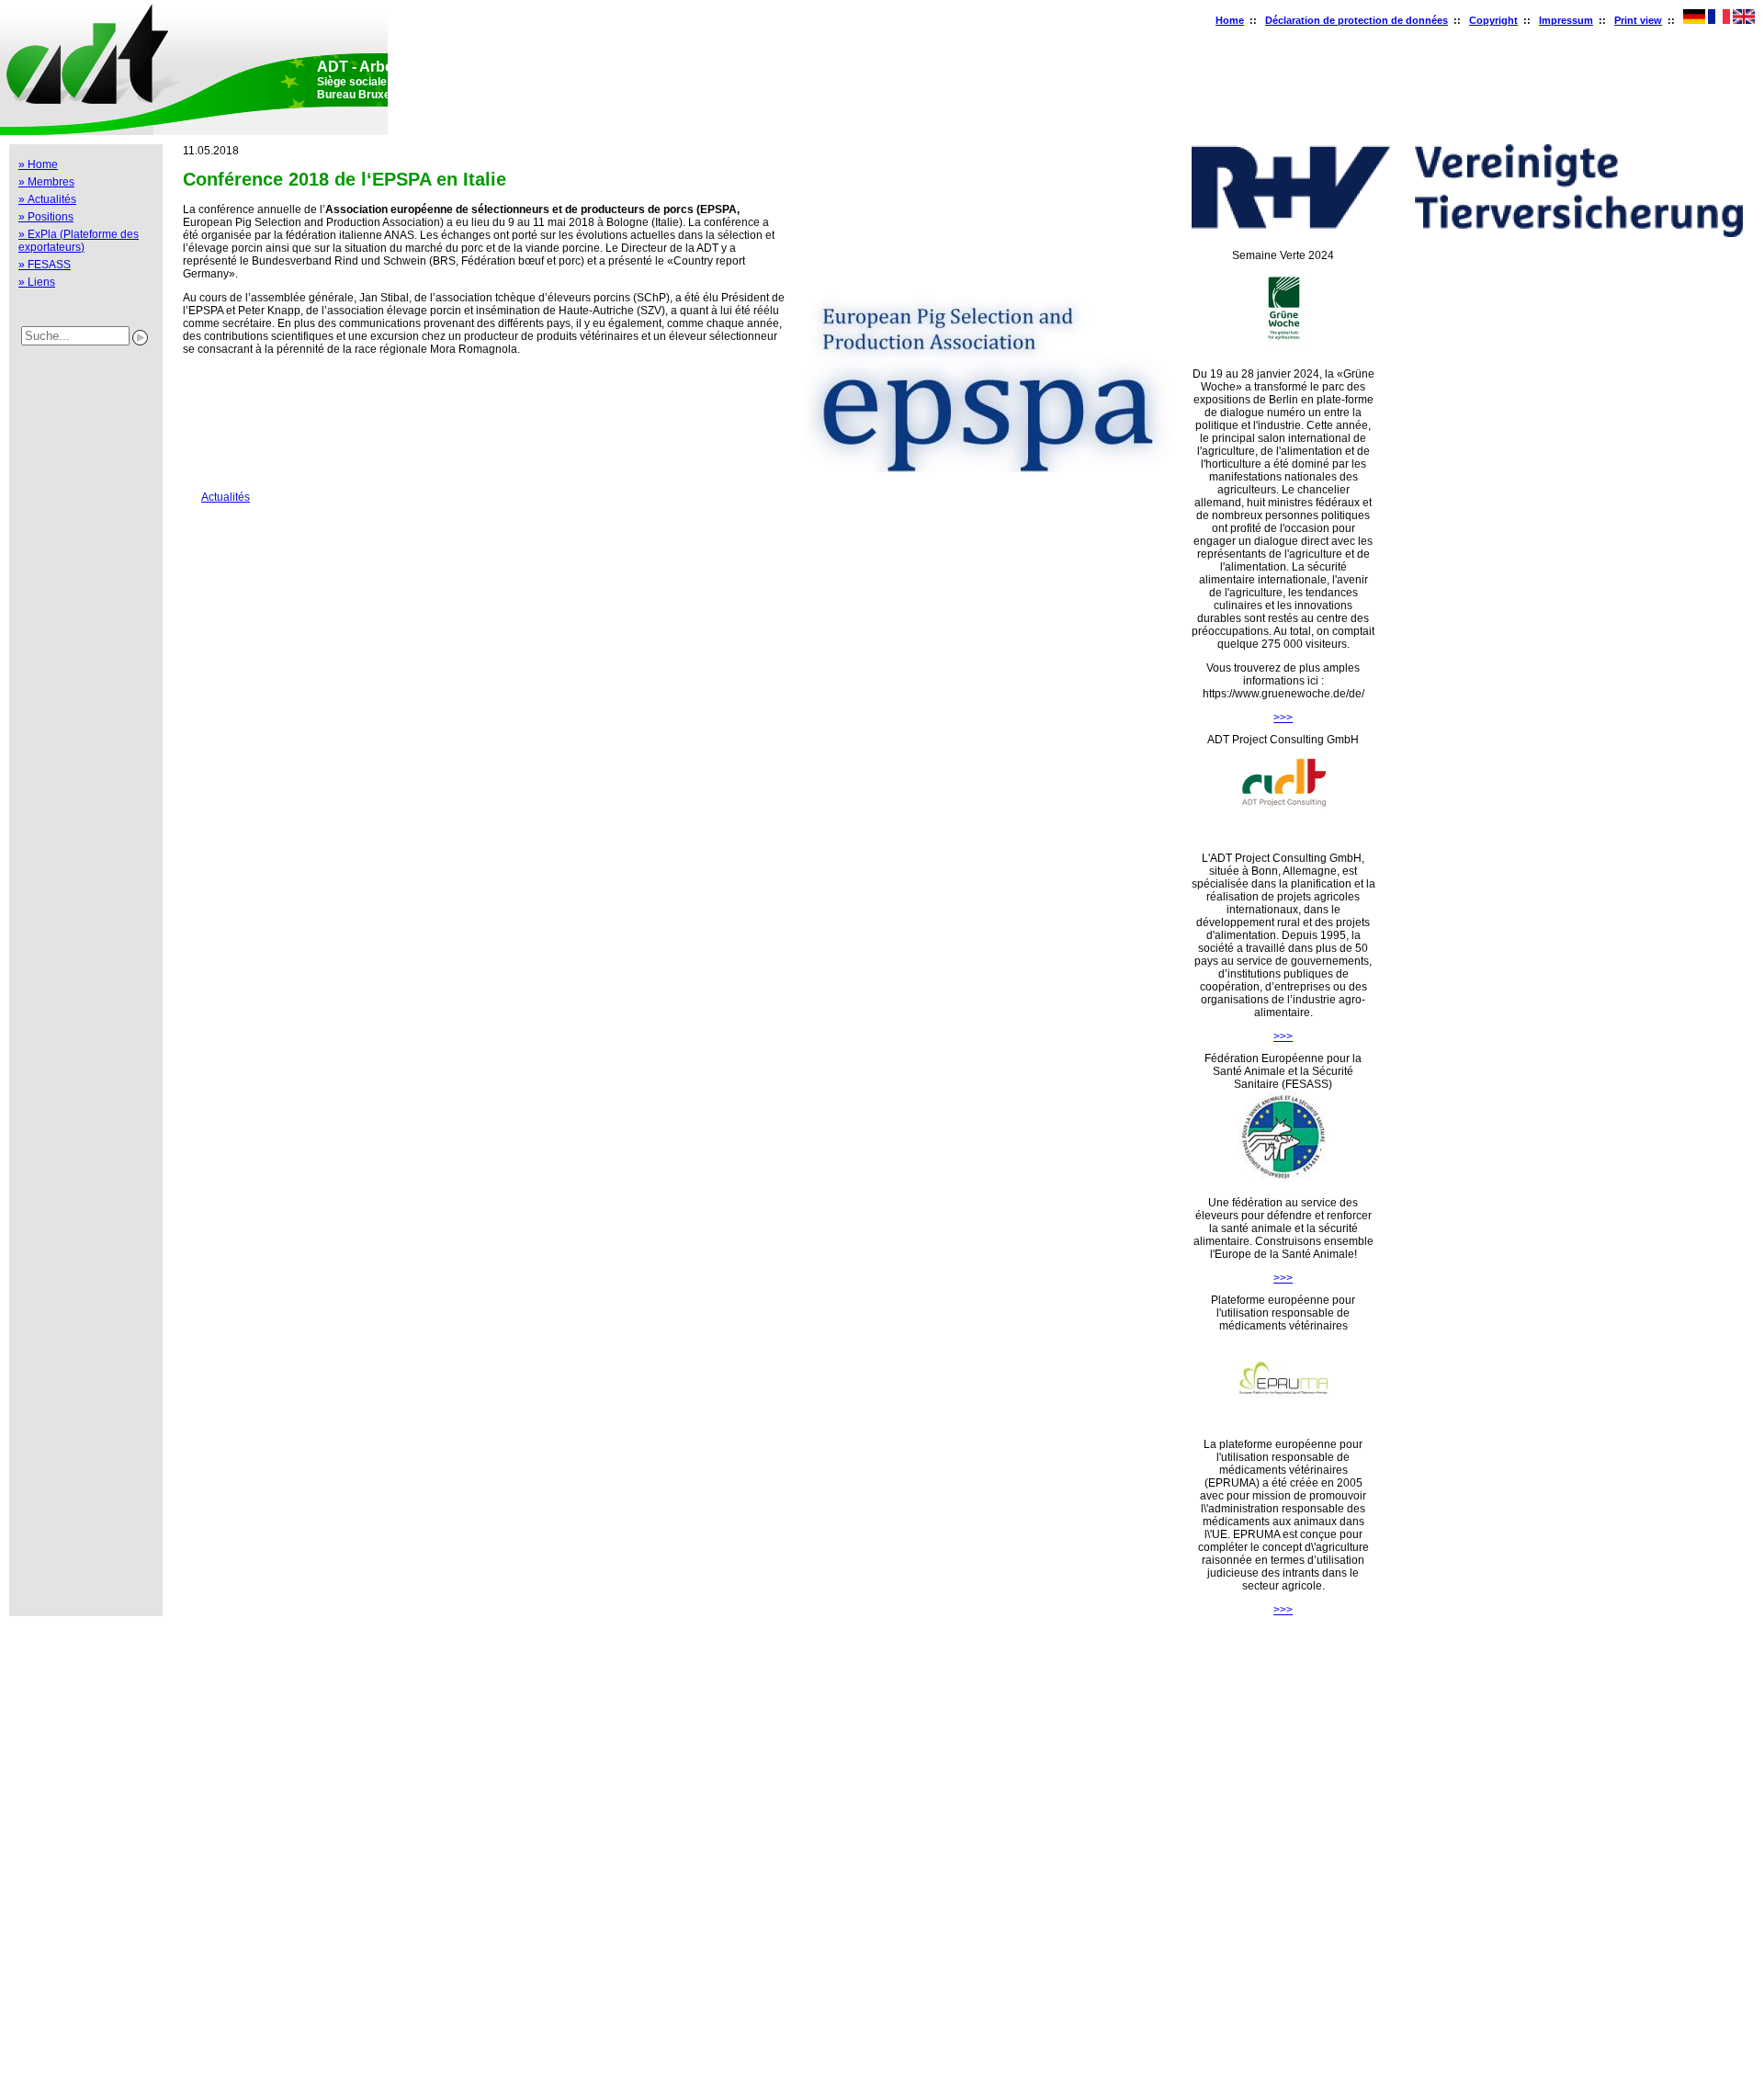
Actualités (216, 497)
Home (1230, 20)
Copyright (1493, 20)
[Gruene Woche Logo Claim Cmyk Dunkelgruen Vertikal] (1283, 350)
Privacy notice (26, 2030)
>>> (1283, 718)
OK (17, 2062)
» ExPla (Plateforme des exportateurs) (79, 241)
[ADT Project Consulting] (1283, 834)
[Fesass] (1283, 1179)
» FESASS (45, 265)
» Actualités (47, 199)
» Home (38, 164)
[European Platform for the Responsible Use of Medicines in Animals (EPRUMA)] (1283, 1420)
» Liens (37, 282)
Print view (1638, 20)
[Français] (1719, 20)
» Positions (46, 217)
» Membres (46, 182)
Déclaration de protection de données (1357, 20)
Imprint (24, 1997)
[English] (1744, 20)
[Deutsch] (1694, 20)
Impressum (1566, 20)
